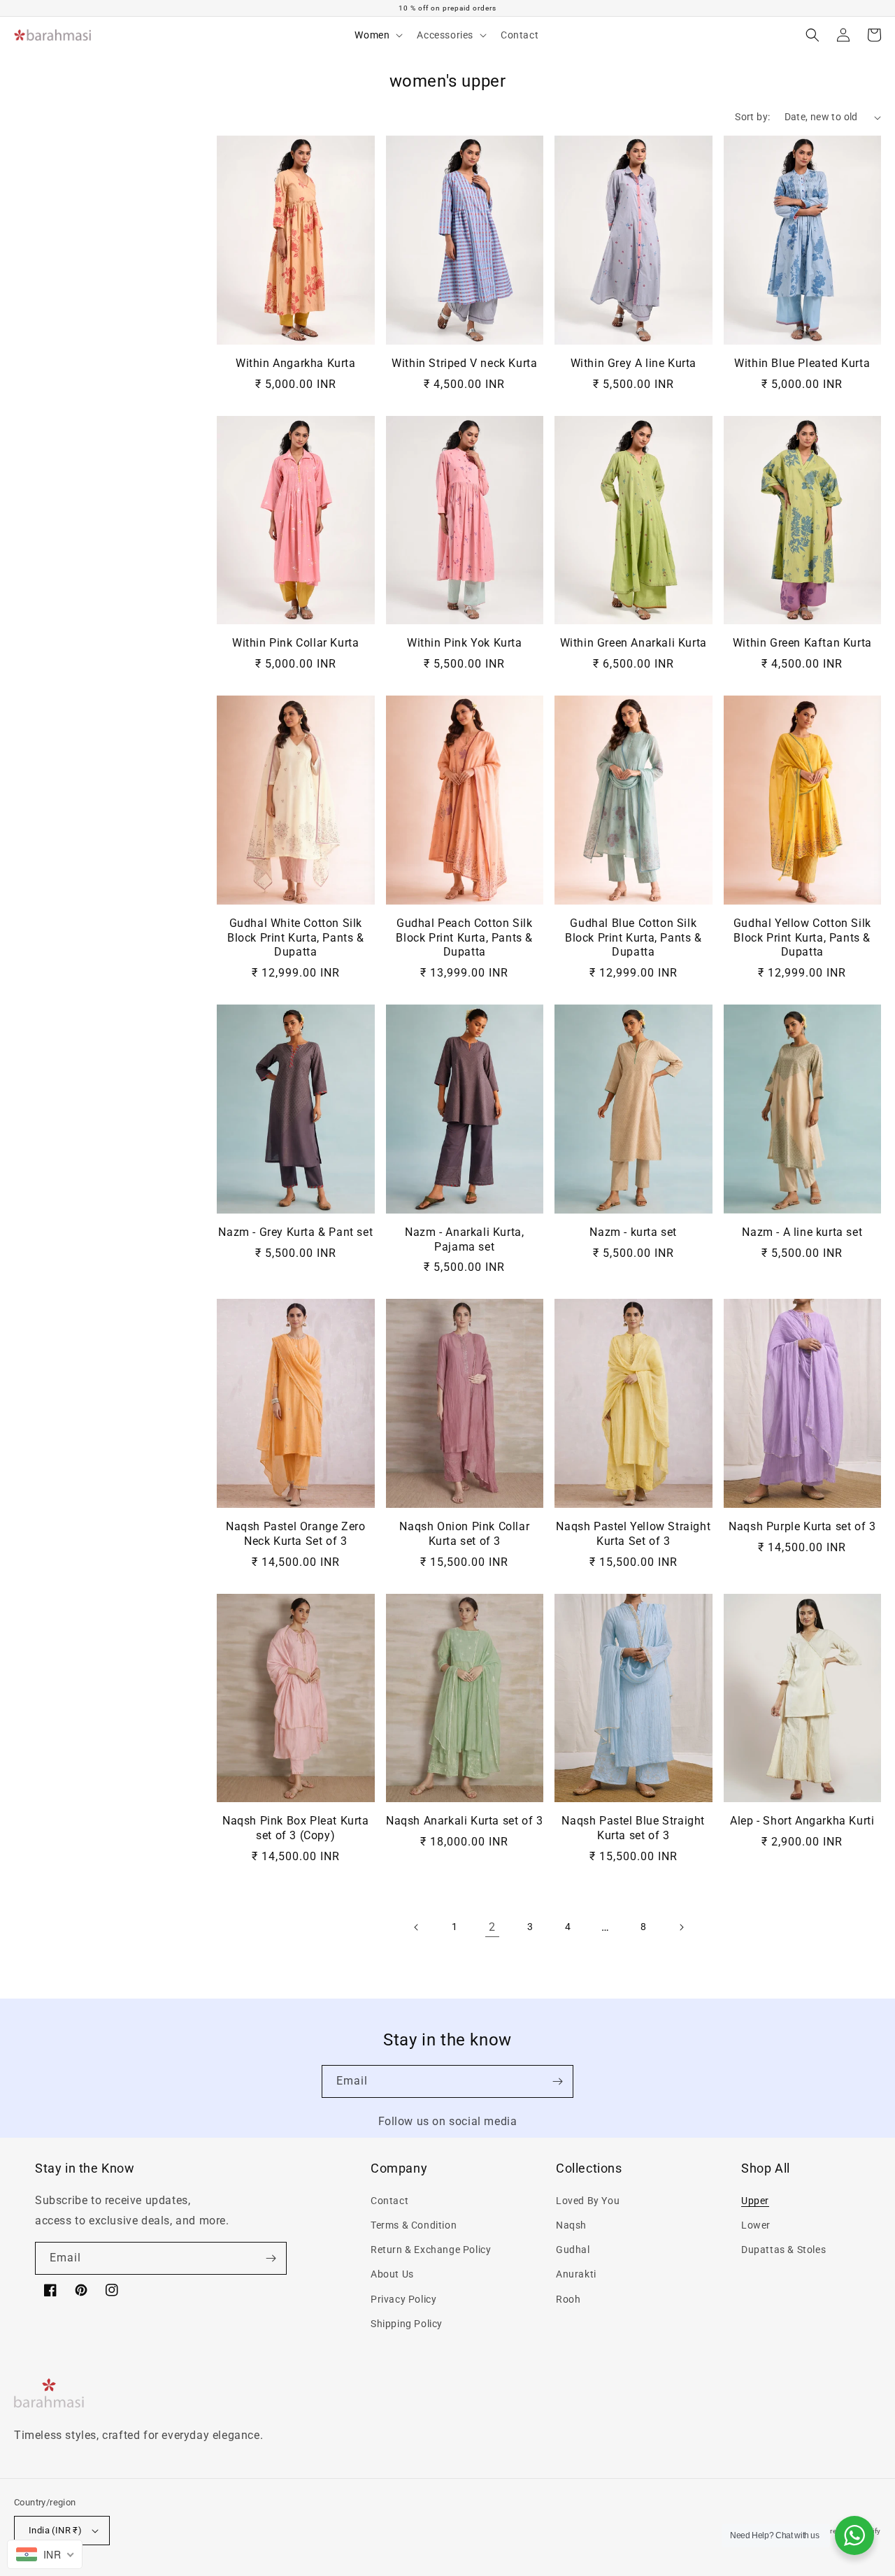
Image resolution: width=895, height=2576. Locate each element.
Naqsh (571, 2225)
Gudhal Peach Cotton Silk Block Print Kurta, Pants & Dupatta (464, 938)
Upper (755, 2201)
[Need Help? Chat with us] (854, 2535)
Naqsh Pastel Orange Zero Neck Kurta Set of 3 (295, 1534)
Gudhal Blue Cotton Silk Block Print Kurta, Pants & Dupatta (633, 938)
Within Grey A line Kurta (633, 363)
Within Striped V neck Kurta (464, 363)
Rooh (568, 2299)
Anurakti (576, 2274)
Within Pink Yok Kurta (465, 643)
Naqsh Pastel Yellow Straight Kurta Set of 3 (633, 1534)
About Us (392, 2274)
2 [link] (492, 1927)
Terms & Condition (414, 2225)
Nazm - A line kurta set (802, 1232)
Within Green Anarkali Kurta (633, 643)
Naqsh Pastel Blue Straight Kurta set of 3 (633, 1828)
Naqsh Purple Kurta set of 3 (802, 1526)
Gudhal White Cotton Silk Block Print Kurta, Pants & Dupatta (296, 938)
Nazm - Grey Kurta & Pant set (295, 1232)
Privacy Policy (403, 2299)
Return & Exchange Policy (431, 2250)
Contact (389, 2201)
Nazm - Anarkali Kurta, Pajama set (464, 1239)
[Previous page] (417, 1927)
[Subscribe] (557, 2081)
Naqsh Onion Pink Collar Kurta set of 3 (464, 1534)
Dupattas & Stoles (783, 2250)
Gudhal (573, 2250)
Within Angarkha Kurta (296, 363)
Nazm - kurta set (633, 1232)
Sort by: (752, 117)
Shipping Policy (407, 2324)
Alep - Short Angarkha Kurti (802, 1821)
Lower (756, 2225)
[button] (377, 35)
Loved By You (588, 2201)
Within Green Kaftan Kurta (802, 643)
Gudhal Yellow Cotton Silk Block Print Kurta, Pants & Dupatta (802, 938)
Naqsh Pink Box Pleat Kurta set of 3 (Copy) (296, 1828)
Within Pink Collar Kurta (295, 643)
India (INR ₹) (55, 2530)
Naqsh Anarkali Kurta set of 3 (464, 1821)
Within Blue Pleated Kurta (802, 363)
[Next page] (681, 1927)
